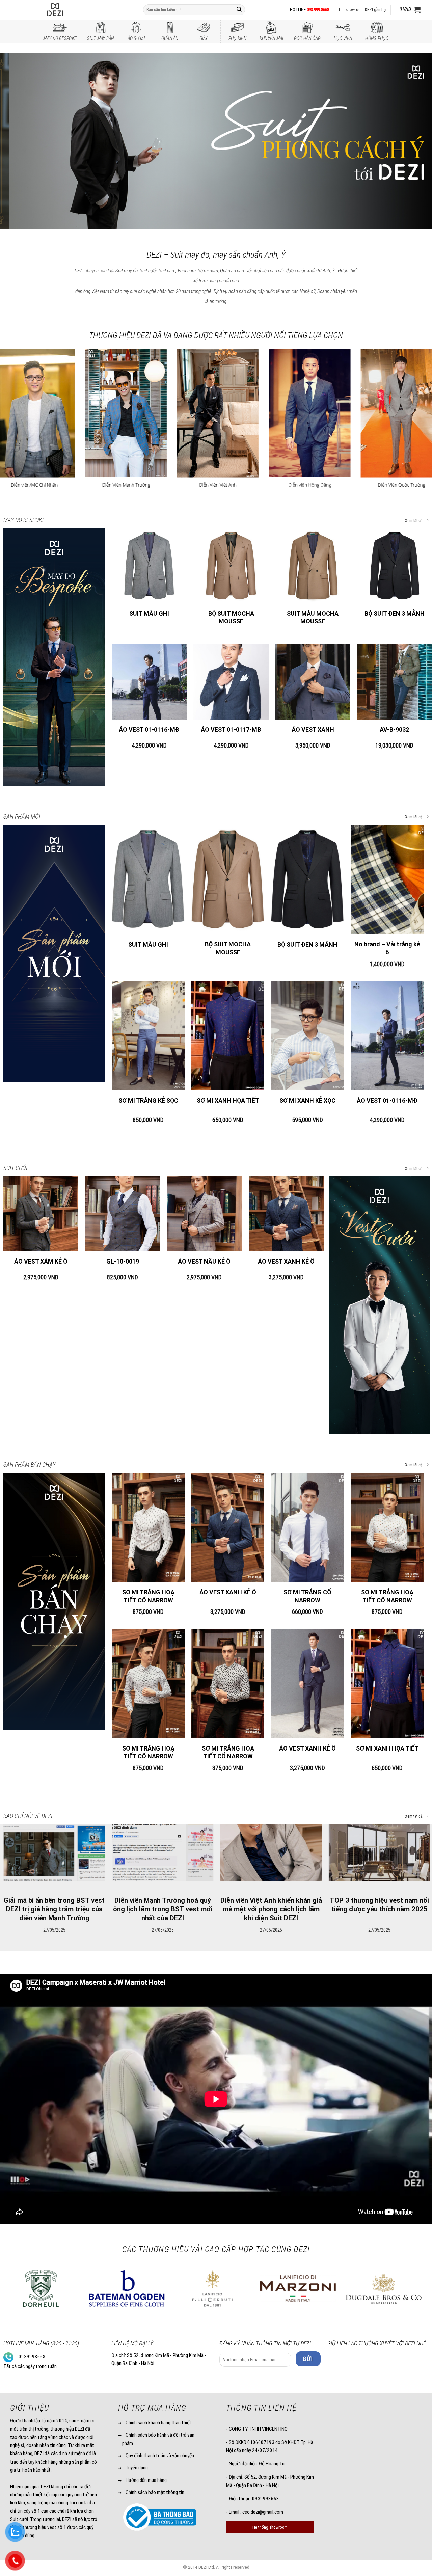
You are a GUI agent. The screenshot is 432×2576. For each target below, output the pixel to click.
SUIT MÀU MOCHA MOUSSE (313, 617)
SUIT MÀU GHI (149, 613)
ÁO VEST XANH (313, 729)
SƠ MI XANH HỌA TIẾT (228, 1100)
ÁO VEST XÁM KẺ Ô (41, 1261)
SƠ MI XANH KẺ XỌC (307, 1100)
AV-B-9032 (394, 729)
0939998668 (32, 2357)
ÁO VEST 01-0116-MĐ (149, 729)
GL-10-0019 (123, 1261)
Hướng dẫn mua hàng (146, 2480)
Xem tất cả (414, 521)
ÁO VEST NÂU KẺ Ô (204, 1261)
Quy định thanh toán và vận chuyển (160, 2456)
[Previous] (17, 141)
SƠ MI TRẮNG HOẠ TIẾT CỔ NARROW (148, 1596)
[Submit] (239, 10)
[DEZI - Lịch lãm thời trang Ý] (73, 10)
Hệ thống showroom (270, 2527)
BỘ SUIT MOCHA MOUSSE (231, 617)
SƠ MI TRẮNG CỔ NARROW (307, 1596)
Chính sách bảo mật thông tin (155, 2492)
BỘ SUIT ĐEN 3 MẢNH (395, 613)
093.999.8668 (318, 10)
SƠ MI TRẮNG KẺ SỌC (148, 1100)
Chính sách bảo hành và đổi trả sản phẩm (158, 2439)
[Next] (415, 141)
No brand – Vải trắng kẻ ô (387, 948)
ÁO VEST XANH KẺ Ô (286, 1261)
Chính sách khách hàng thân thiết (158, 2423)
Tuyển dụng (137, 2468)
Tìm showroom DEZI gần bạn (363, 10)
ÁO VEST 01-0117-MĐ (231, 729)
